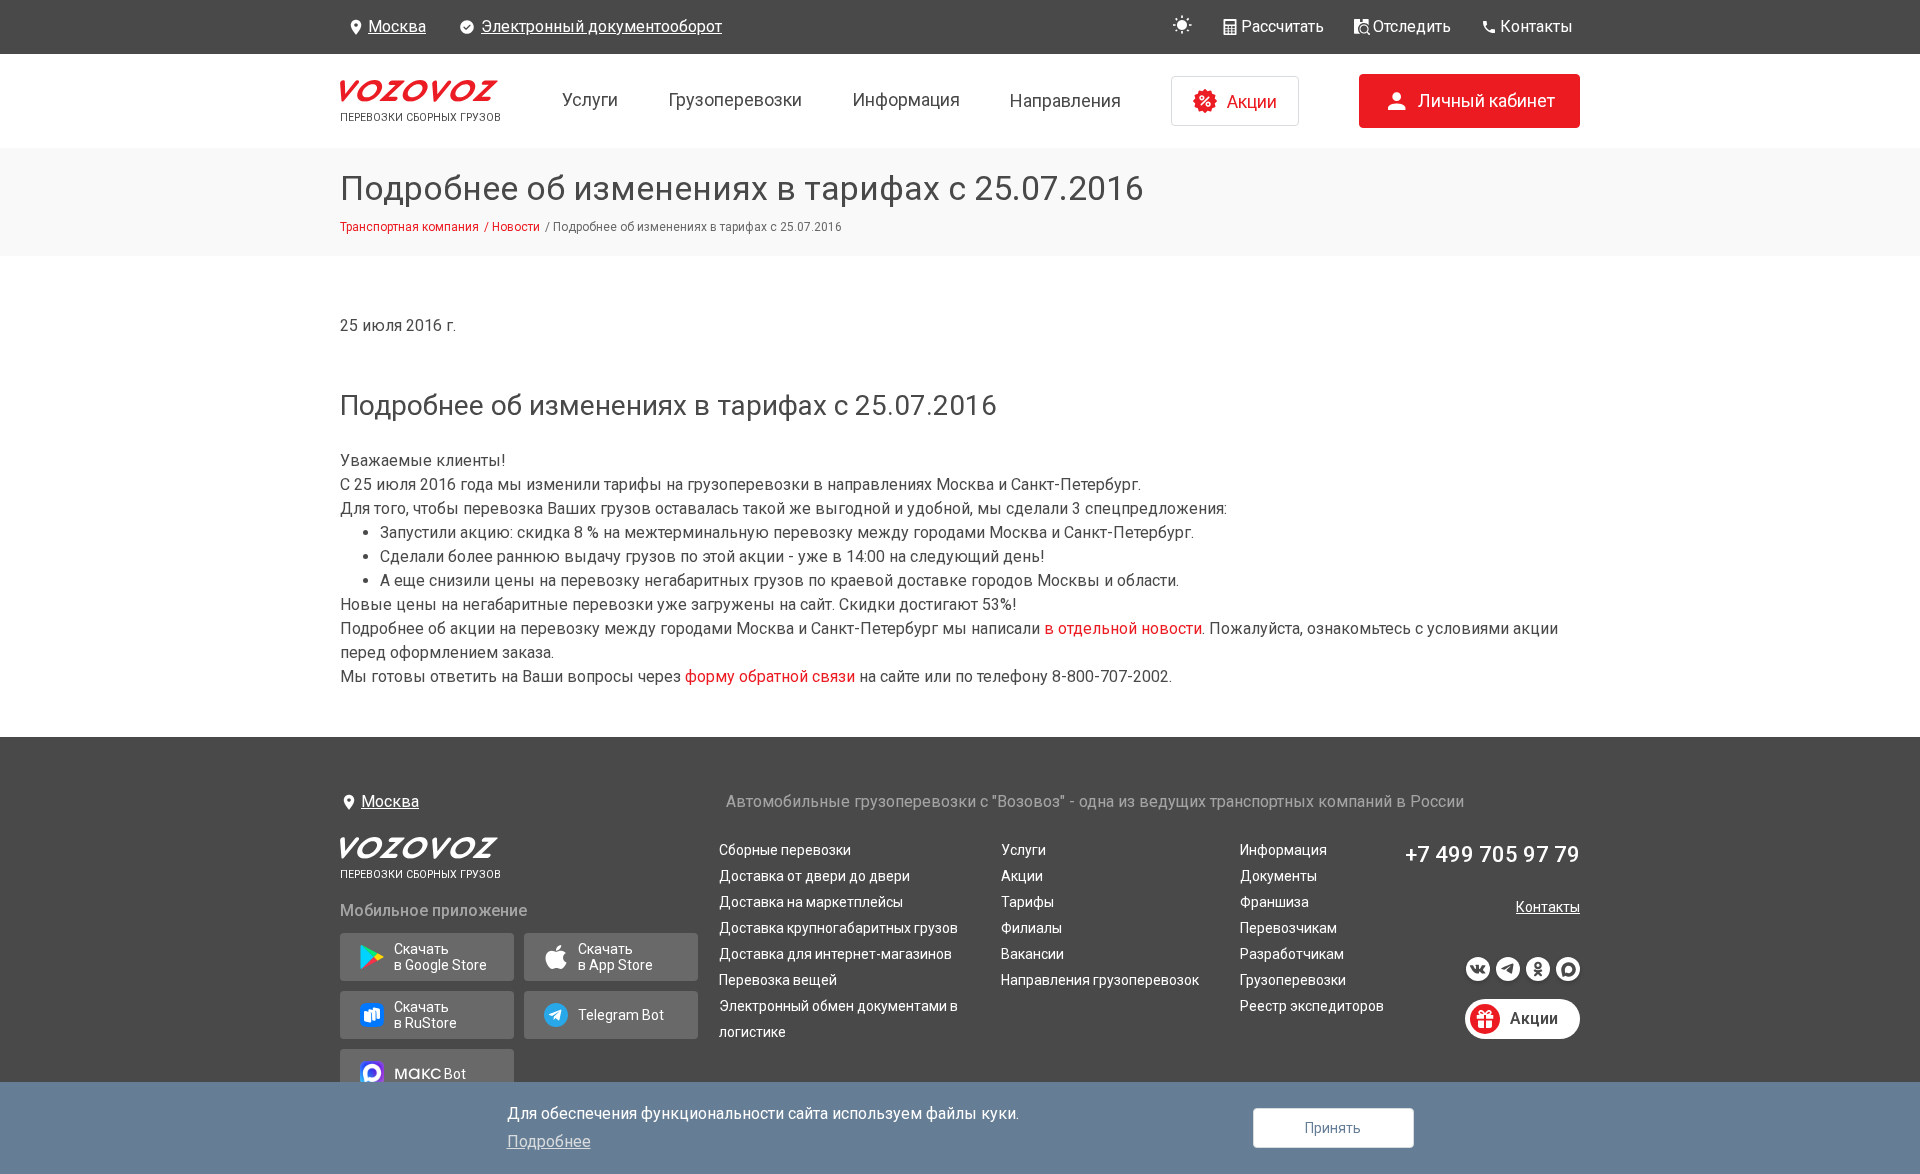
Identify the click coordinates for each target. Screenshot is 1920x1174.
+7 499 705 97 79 (1492, 854)
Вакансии (1032, 954)
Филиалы (1031, 928)
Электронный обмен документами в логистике (838, 1019)
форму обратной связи (770, 676)
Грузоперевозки (735, 99)
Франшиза (1274, 902)
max (1568, 975)
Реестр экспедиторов (1312, 1006)
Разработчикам (1292, 954)
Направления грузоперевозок (1100, 980)
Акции (1022, 876)
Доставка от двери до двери (814, 876)
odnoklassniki (1538, 975)
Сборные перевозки (785, 850)
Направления (1065, 100)
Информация (906, 99)
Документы (1278, 876)
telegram (1508, 975)
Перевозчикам (1288, 928)
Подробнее (549, 1141)
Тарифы (1027, 902)
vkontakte (1478, 975)
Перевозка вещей (778, 980)
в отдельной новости (1123, 628)
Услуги (590, 99)
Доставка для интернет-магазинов (835, 954)
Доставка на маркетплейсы (811, 902)
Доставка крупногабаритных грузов (838, 928)
